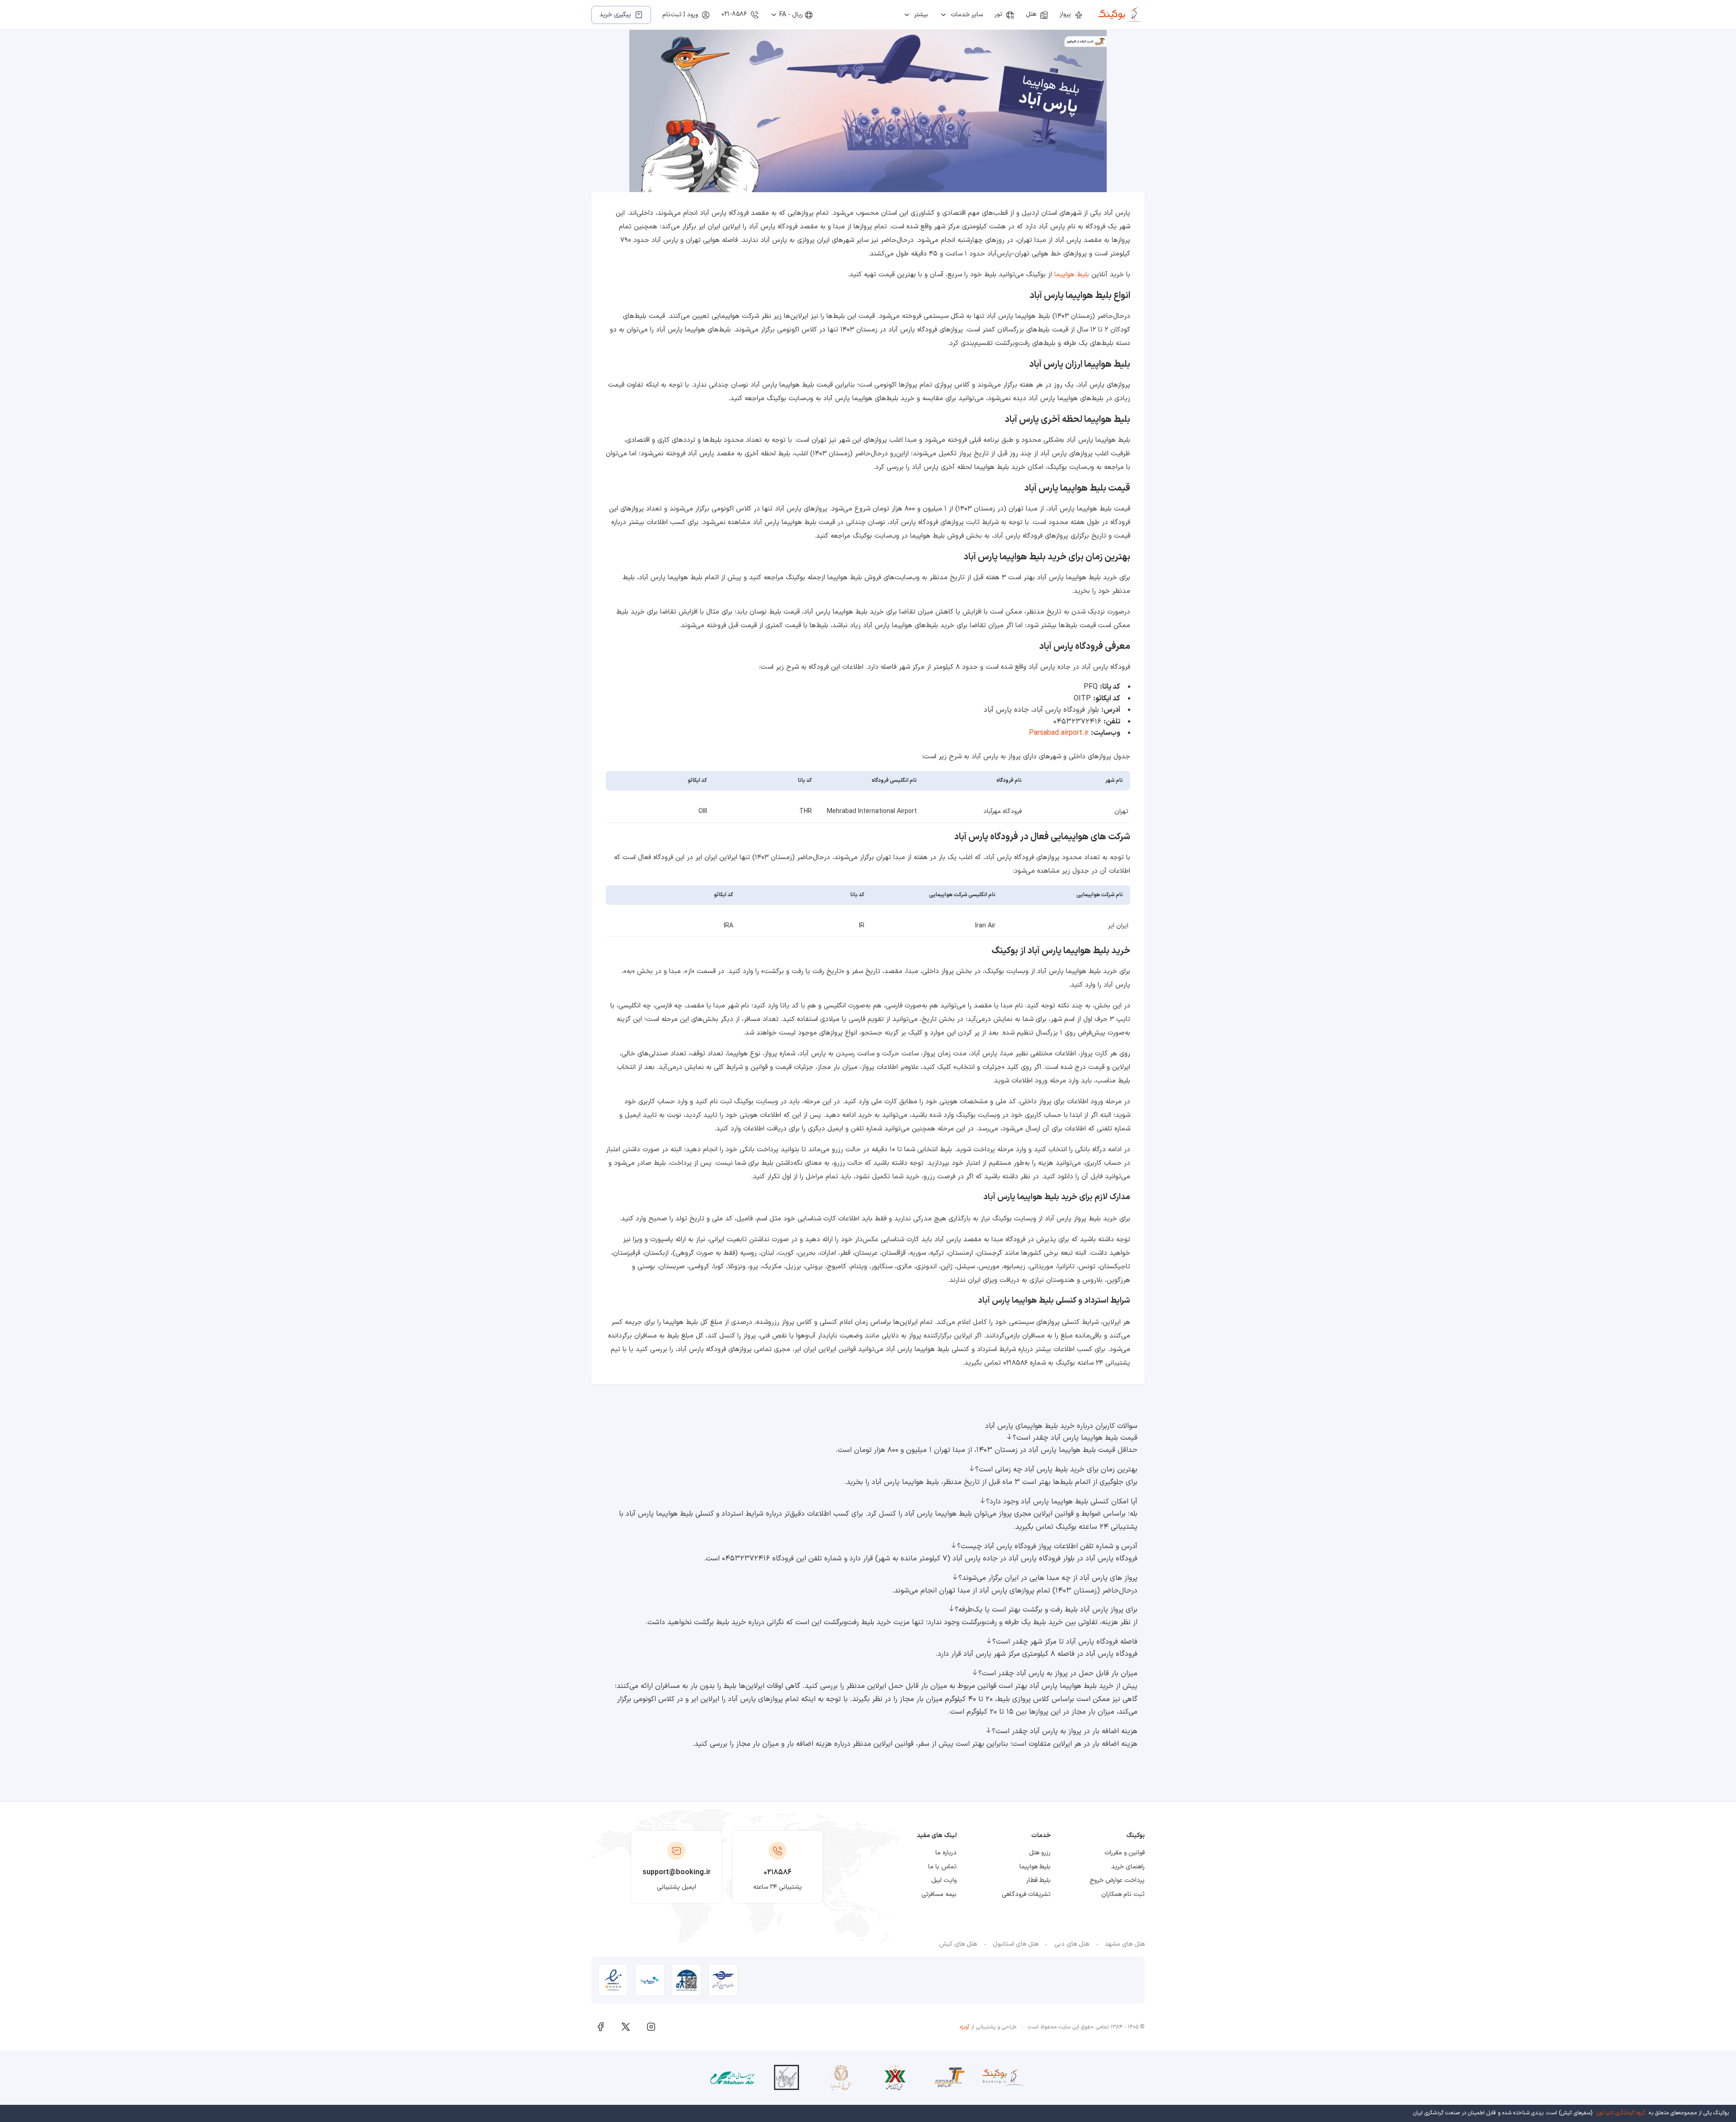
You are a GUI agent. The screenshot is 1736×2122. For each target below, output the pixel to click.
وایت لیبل (944, 1880)
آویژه (965, 2027)
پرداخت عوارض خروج (1117, 1880)
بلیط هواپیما (1072, 275)
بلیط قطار (1038, 1880)
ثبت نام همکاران (1123, 1894)
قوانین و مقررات (1125, 1853)
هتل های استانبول (1016, 1944)
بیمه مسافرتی (939, 1894)
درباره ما (946, 1853)
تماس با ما (942, 1867)
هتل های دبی (1072, 1944)
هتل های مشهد (1125, 1944)
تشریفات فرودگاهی (1026, 1894)
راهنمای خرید (1128, 1867)
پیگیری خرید (615, 15)
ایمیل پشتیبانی (677, 1887)
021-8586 (734, 14)
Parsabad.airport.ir (1059, 733)
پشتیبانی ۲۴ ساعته (778, 1887)
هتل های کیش (958, 1944)
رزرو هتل (1040, 1853)
